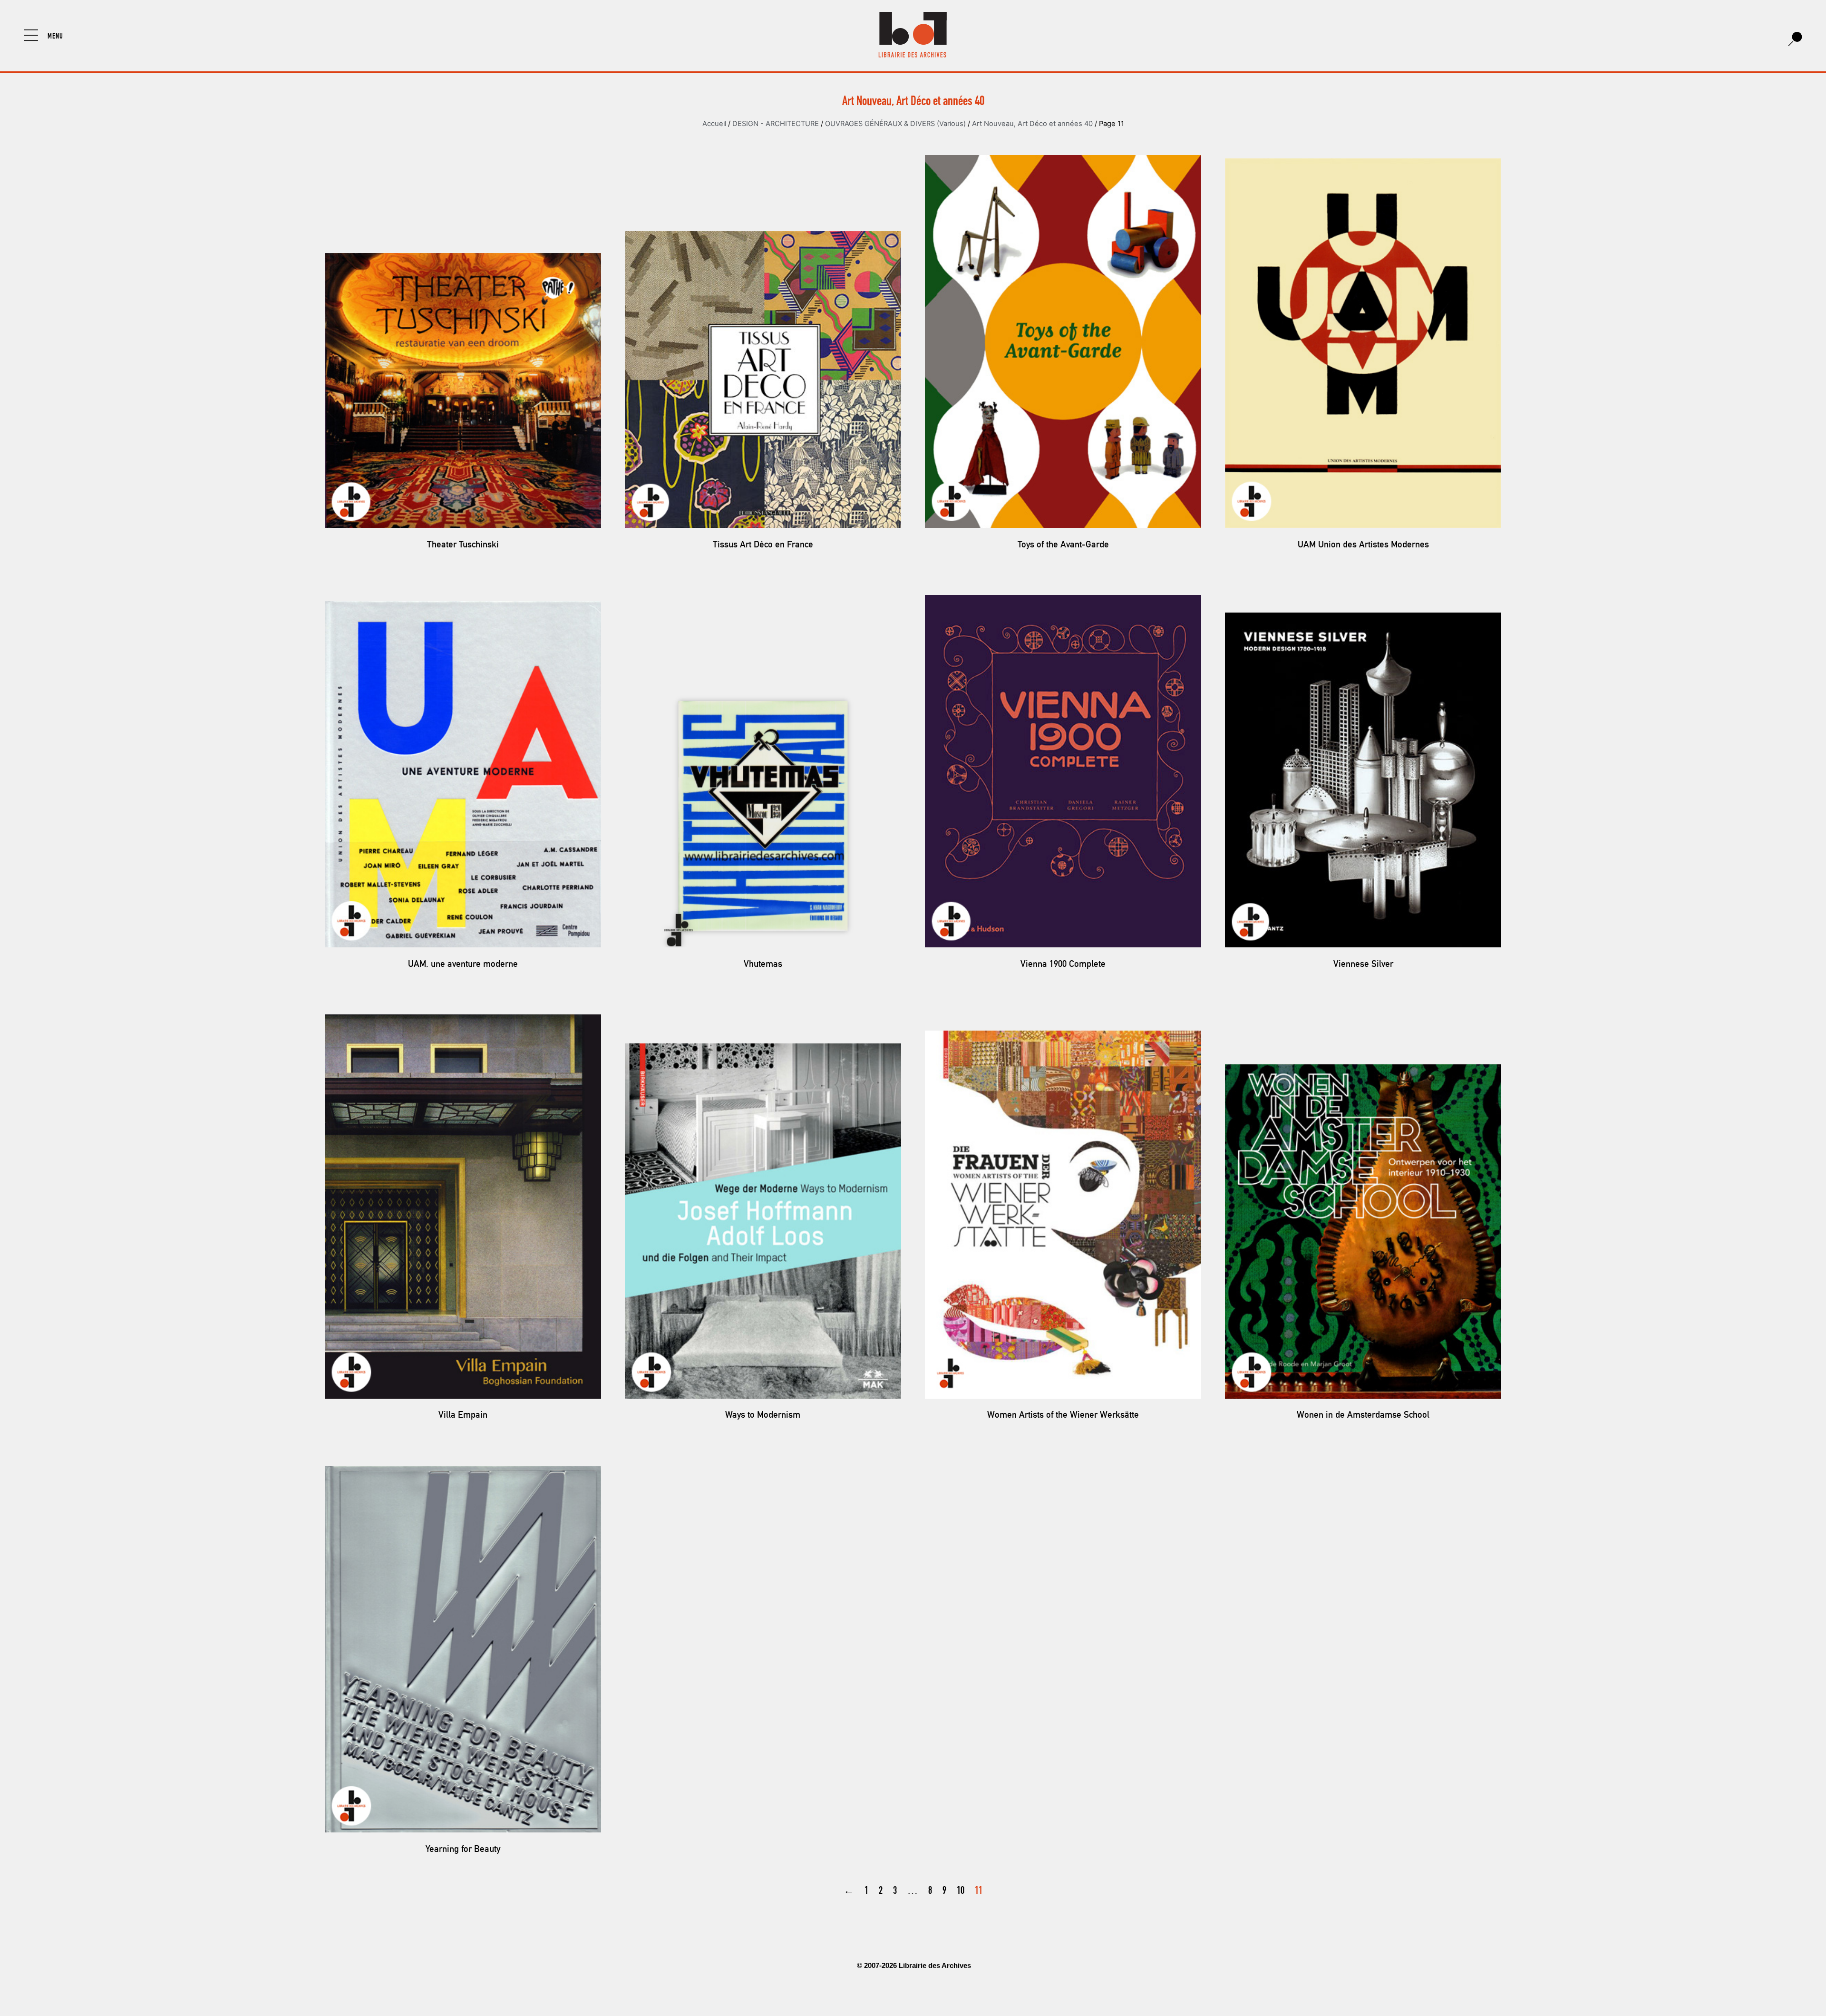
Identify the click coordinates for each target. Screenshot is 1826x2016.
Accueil (714, 124)
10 (961, 1891)
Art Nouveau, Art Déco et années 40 (1032, 124)
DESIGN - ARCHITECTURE (776, 124)
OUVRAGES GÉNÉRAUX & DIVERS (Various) (895, 124)
